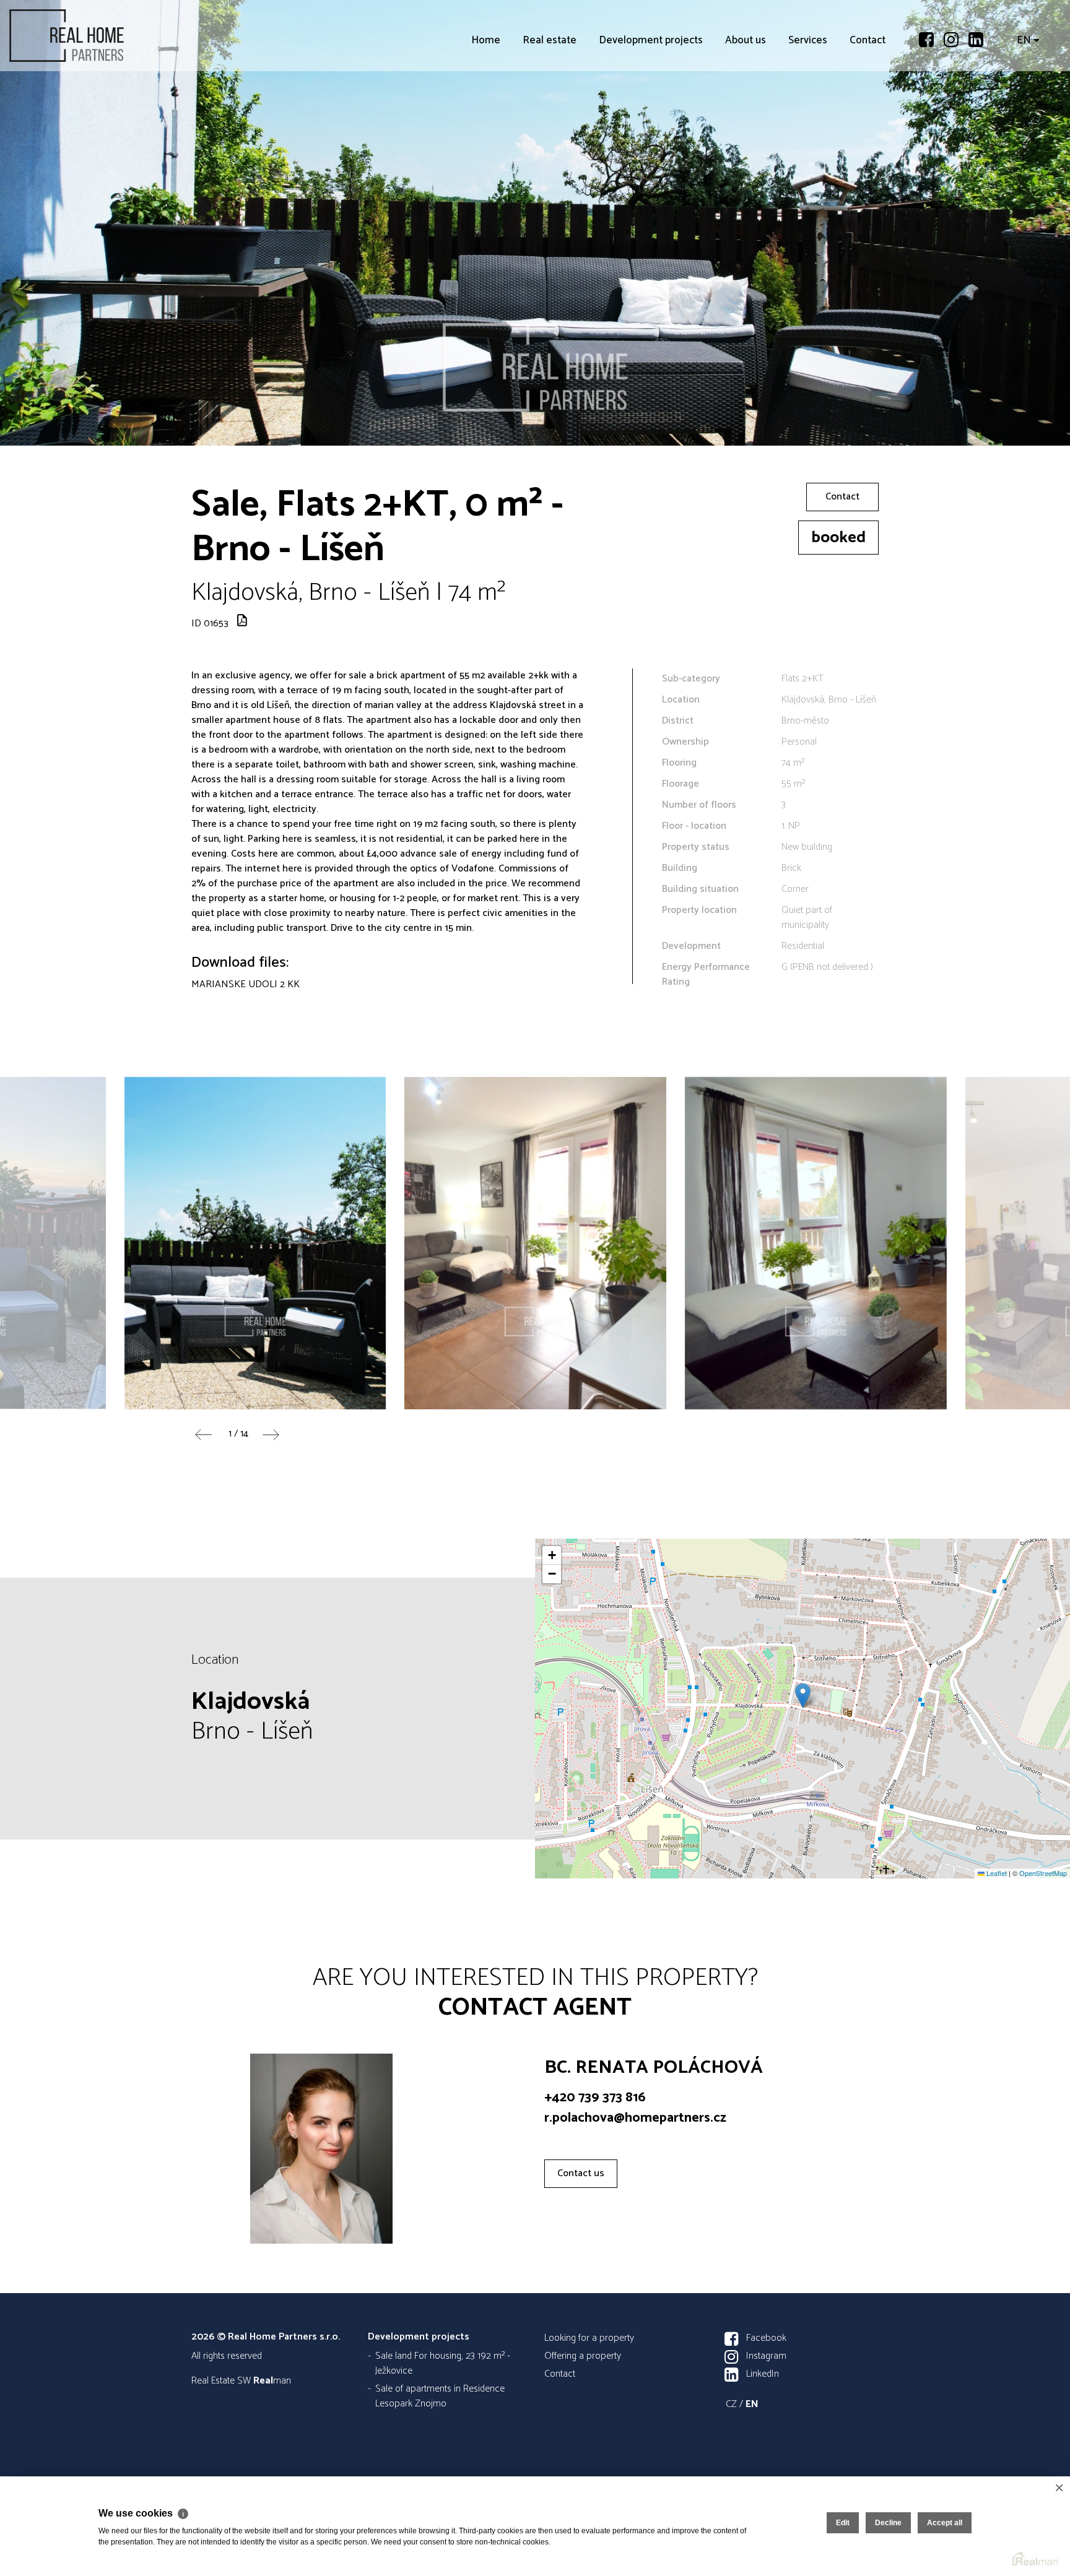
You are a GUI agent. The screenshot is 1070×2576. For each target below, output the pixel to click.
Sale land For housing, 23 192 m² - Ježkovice (443, 2363)
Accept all (945, 2523)
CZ (731, 2404)
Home (486, 111)
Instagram (766, 2356)
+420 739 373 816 (595, 2098)
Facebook (766, 2338)
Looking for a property (589, 2338)
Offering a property (583, 2356)
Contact (868, 111)
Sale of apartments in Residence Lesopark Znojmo (440, 2396)
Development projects (651, 111)
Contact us (581, 2173)
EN (1024, 111)
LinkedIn (763, 2374)
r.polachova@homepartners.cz (635, 2118)
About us (746, 111)
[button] (803, 1696)
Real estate (550, 111)
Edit (843, 2523)
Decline (888, 2523)
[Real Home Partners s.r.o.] (102, 36)
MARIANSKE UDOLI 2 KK (246, 984)
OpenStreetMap (1043, 1873)
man (272, 2381)
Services (808, 111)
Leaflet (996, 1873)
